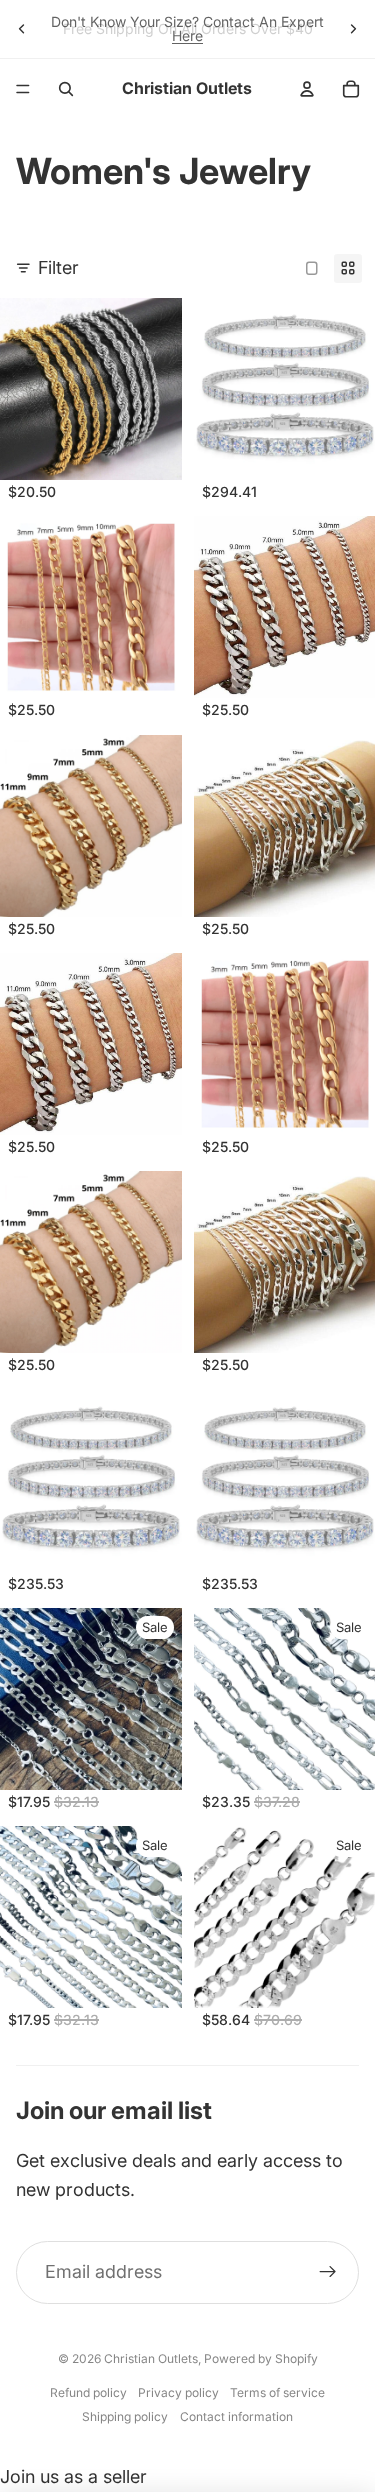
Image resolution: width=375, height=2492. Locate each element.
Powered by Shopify (261, 2358)
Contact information (236, 2416)
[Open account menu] (307, 89)
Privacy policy (178, 2392)
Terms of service (277, 2392)
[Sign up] (327, 2272)
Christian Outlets (151, 2358)
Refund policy (88, 2392)
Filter (58, 267)
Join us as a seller (73, 2476)
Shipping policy (125, 2416)
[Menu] (23, 89)
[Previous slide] (22, 29)
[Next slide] (353, 29)
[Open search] (66, 89)
